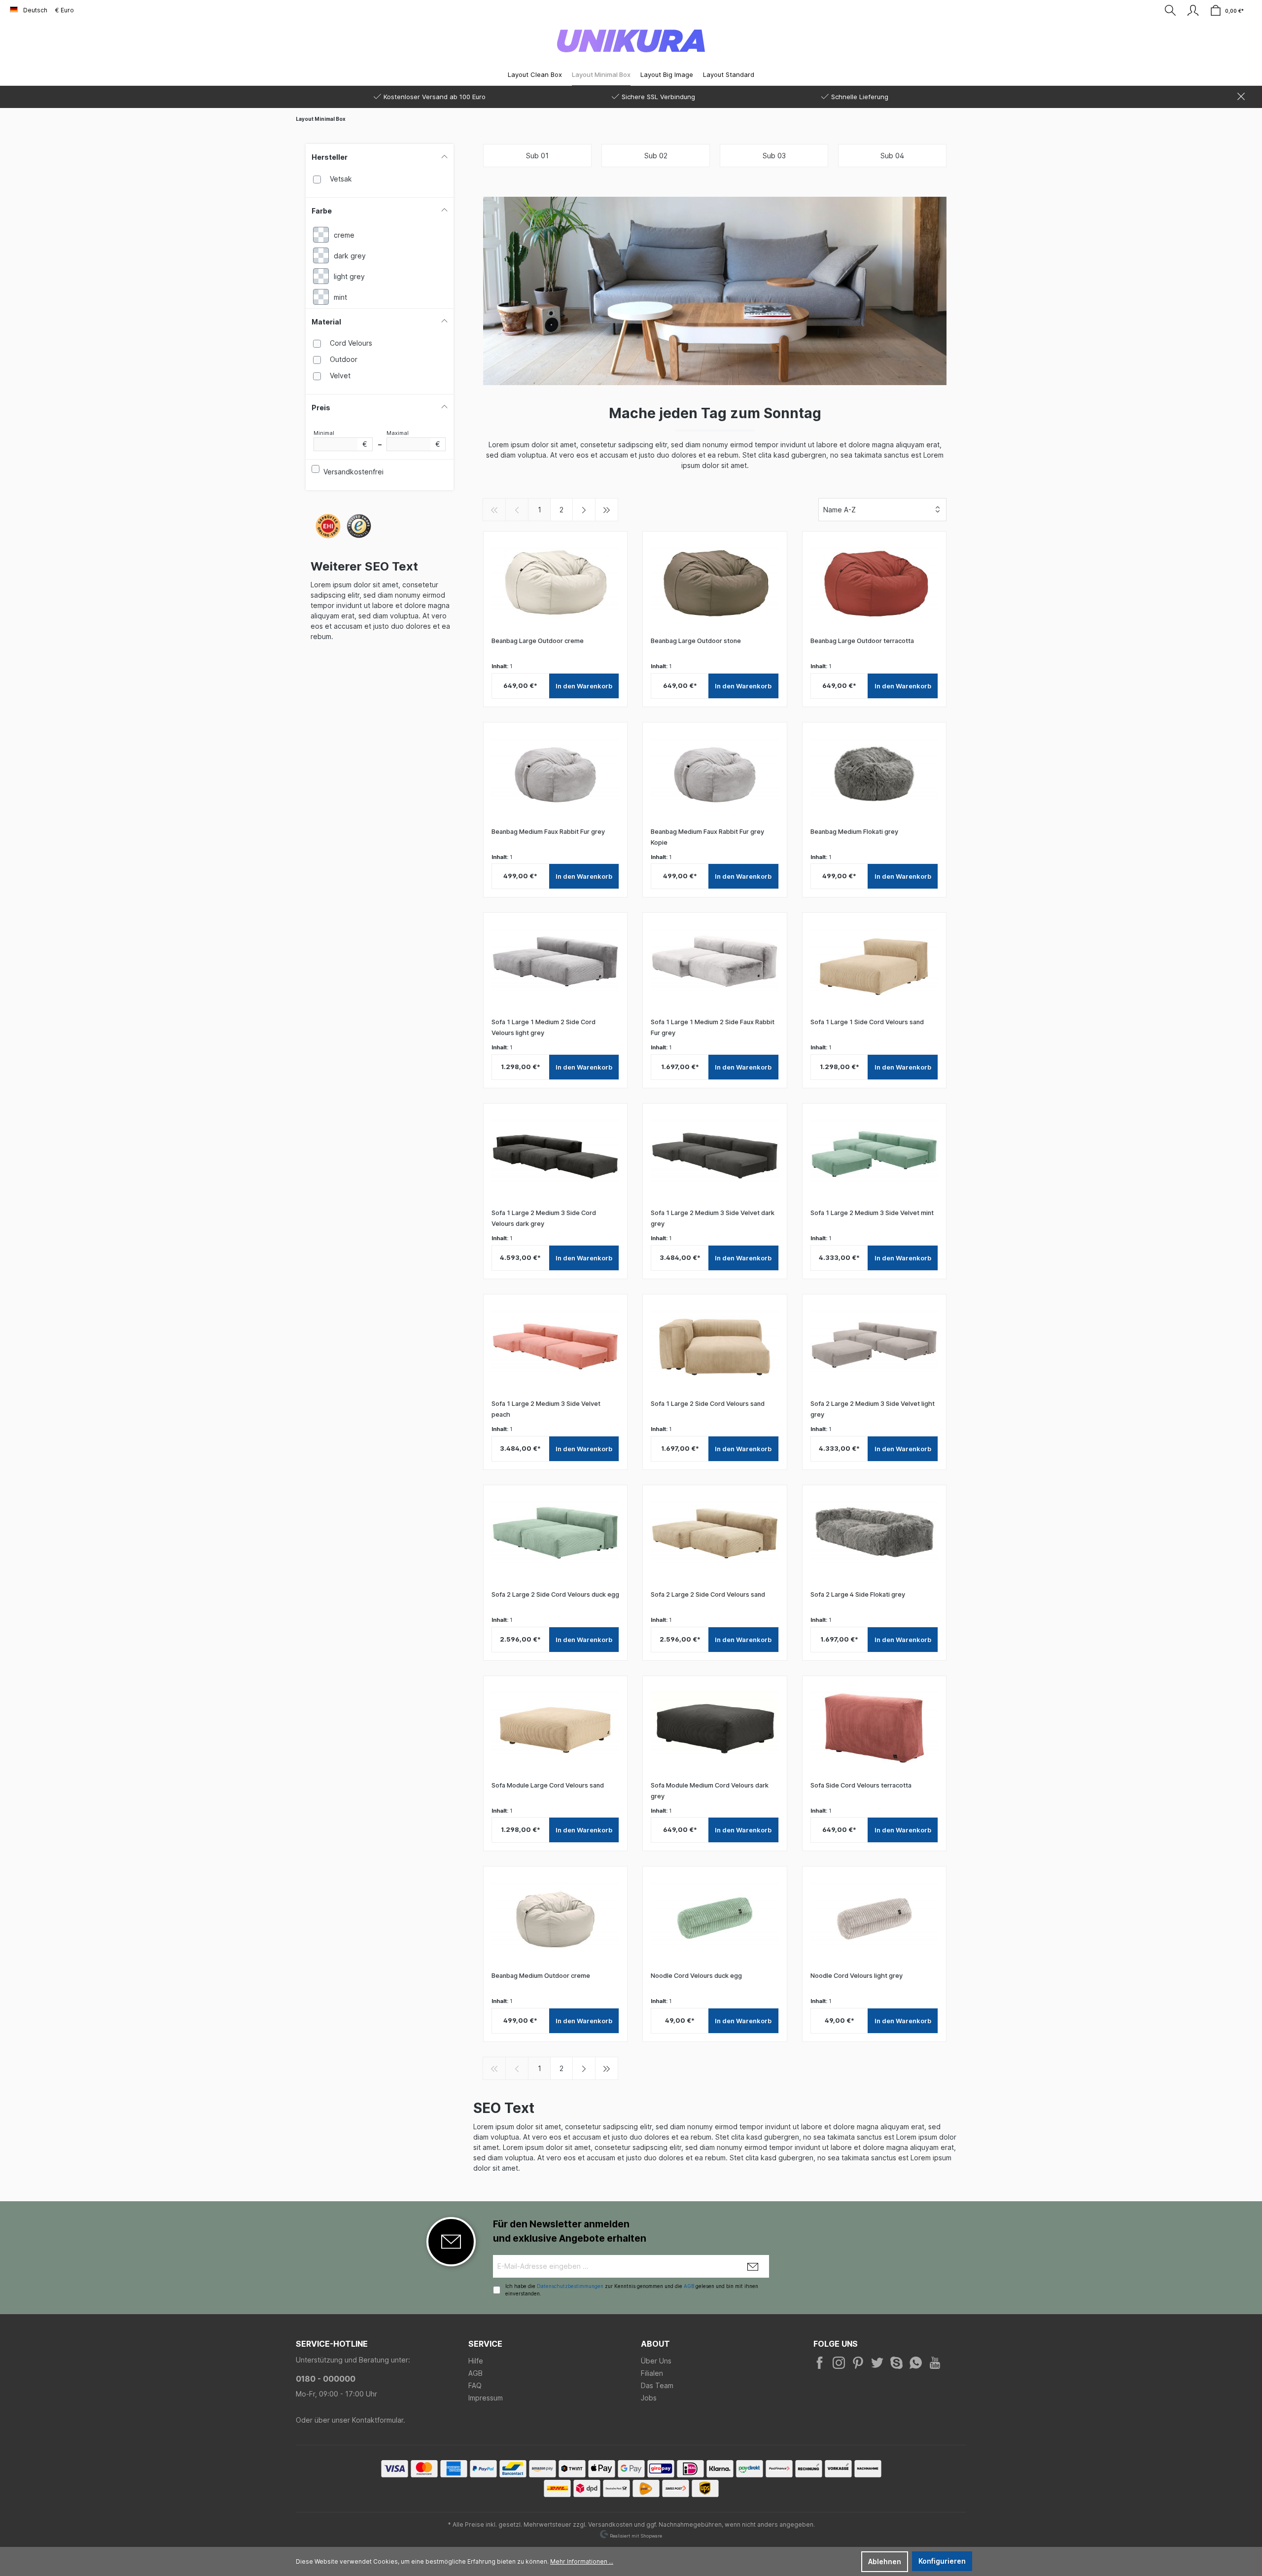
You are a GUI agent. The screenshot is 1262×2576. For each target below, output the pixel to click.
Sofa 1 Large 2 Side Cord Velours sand (708, 1404)
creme (344, 235)
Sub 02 (656, 156)
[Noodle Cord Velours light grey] (874, 1919)
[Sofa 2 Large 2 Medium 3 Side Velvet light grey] (874, 1347)
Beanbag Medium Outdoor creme (541, 1976)
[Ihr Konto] (1193, 10)
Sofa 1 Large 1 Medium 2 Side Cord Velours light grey (543, 1027)
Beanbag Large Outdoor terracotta (862, 641)
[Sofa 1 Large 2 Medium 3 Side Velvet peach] (555, 1347)
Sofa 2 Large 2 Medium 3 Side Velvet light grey (873, 1409)
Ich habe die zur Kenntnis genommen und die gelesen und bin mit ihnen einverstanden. (632, 2290)
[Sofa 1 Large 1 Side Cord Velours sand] (874, 965)
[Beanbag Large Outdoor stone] (715, 584)
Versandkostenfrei (353, 472)
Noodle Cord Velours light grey (857, 1976)
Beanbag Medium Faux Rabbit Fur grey (548, 832)
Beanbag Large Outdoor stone (696, 641)
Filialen (652, 2373)
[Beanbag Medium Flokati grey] (874, 775)
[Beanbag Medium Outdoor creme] (555, 1919)
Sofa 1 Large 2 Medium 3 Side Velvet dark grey (713, 1218)
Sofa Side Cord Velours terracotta (861, 1785)
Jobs (649, 2398)
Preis (321, 408)
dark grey (350, 256)
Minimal (340, 439)
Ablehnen (885, 2561)
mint (340, 297)
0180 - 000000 (326, 2379)
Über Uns (656, 2361)
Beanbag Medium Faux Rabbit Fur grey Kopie (707, 837)
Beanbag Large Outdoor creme (538, 641)
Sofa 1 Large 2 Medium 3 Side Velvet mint (872, 1213)
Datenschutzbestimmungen (570, 2286)
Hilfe (476, 2361)
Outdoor (344, 359)
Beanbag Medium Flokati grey (854, 832)
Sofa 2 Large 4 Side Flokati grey (858, 1594)
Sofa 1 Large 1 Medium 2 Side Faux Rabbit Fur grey (713, 1027)
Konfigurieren (942, 2561)
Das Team (657, 2385)
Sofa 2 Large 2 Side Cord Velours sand (708, 1594)
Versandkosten (610, 2524)
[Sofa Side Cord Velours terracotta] (874, 1728)
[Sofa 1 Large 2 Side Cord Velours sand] (715, 1347)
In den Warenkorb (584, 686)
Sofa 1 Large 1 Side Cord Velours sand (867, 1022)
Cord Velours (351, 343)
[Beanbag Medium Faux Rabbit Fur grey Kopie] (715, 775)
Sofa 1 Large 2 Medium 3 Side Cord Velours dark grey (544, 1218)
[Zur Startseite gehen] (631, 41)
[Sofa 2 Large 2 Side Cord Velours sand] (715, 1538)
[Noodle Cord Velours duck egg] (715, 1919)
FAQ (475, 2385)
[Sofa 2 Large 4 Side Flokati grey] (874, 1538)
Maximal (413, 439)
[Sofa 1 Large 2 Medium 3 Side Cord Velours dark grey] (555, 1156)
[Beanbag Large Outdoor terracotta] (874, 584)
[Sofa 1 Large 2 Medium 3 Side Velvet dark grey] (715, 1156)
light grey (349, 276)
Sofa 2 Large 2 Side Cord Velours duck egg (555, 1594)
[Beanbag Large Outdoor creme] (555, 584)
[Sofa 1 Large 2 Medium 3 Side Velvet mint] (874, 1156)
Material (326, 322)
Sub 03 (774, 156)
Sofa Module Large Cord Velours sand (548, 1785)
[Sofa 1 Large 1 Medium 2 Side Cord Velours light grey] (555, 965)
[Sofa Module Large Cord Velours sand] (555, 1728)
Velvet (340, 376)
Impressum (486, 2398)
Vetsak (341, 179)
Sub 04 (892, 156)
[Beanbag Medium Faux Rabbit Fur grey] (555, 775)
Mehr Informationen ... (582, 2561)
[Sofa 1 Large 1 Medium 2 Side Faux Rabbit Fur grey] (715, 965)
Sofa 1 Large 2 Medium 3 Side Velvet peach (546, 1409)
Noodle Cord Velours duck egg (696, 1976)
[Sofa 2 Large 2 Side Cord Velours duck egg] (555, 1538)
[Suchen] (1170, 10)
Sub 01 (537, 156)
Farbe (322, 211)
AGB (689, 2286)
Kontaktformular (378, 2420)
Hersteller (330, 157)
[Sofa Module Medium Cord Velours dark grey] (715, 1728)
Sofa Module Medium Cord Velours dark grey (710, 1791)
